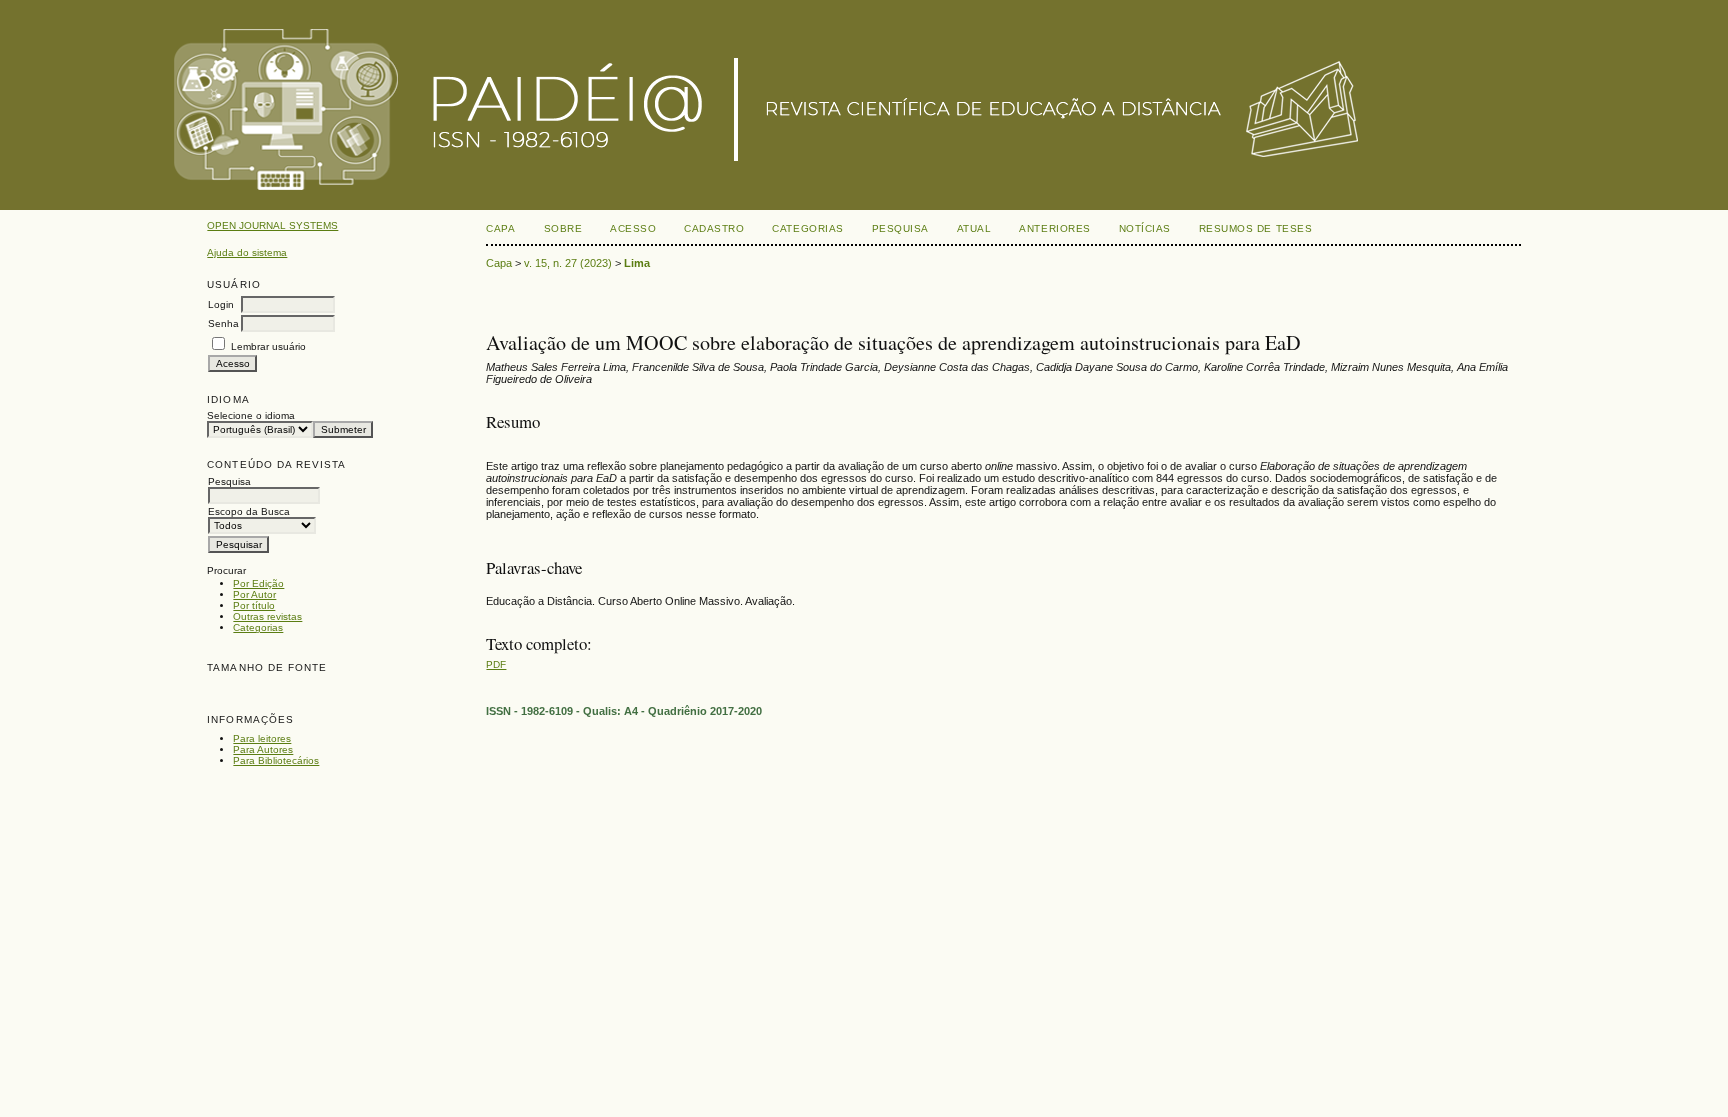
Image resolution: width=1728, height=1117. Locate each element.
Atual (974, 228)
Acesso (633, 228)
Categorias (258, 627)
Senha (223, 323)
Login (221, 304)
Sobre (563, 228)
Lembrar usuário (268, 346)
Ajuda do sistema (247, 252)
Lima (637, 263)
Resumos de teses (1255, 228)
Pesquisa (900, 228)
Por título (254, 605)
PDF (496, 664)
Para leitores (262, 738)
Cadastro (714, 228)
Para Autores (263, 749)
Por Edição (258, 583)
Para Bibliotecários (276, 760)
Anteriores (1054, 228)
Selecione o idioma (251, 415)
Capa (500, 228)
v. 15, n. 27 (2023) (568, 263)
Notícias (1145, 228)
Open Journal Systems (272, 225)
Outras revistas (267, 616)
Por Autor (254, 594)
